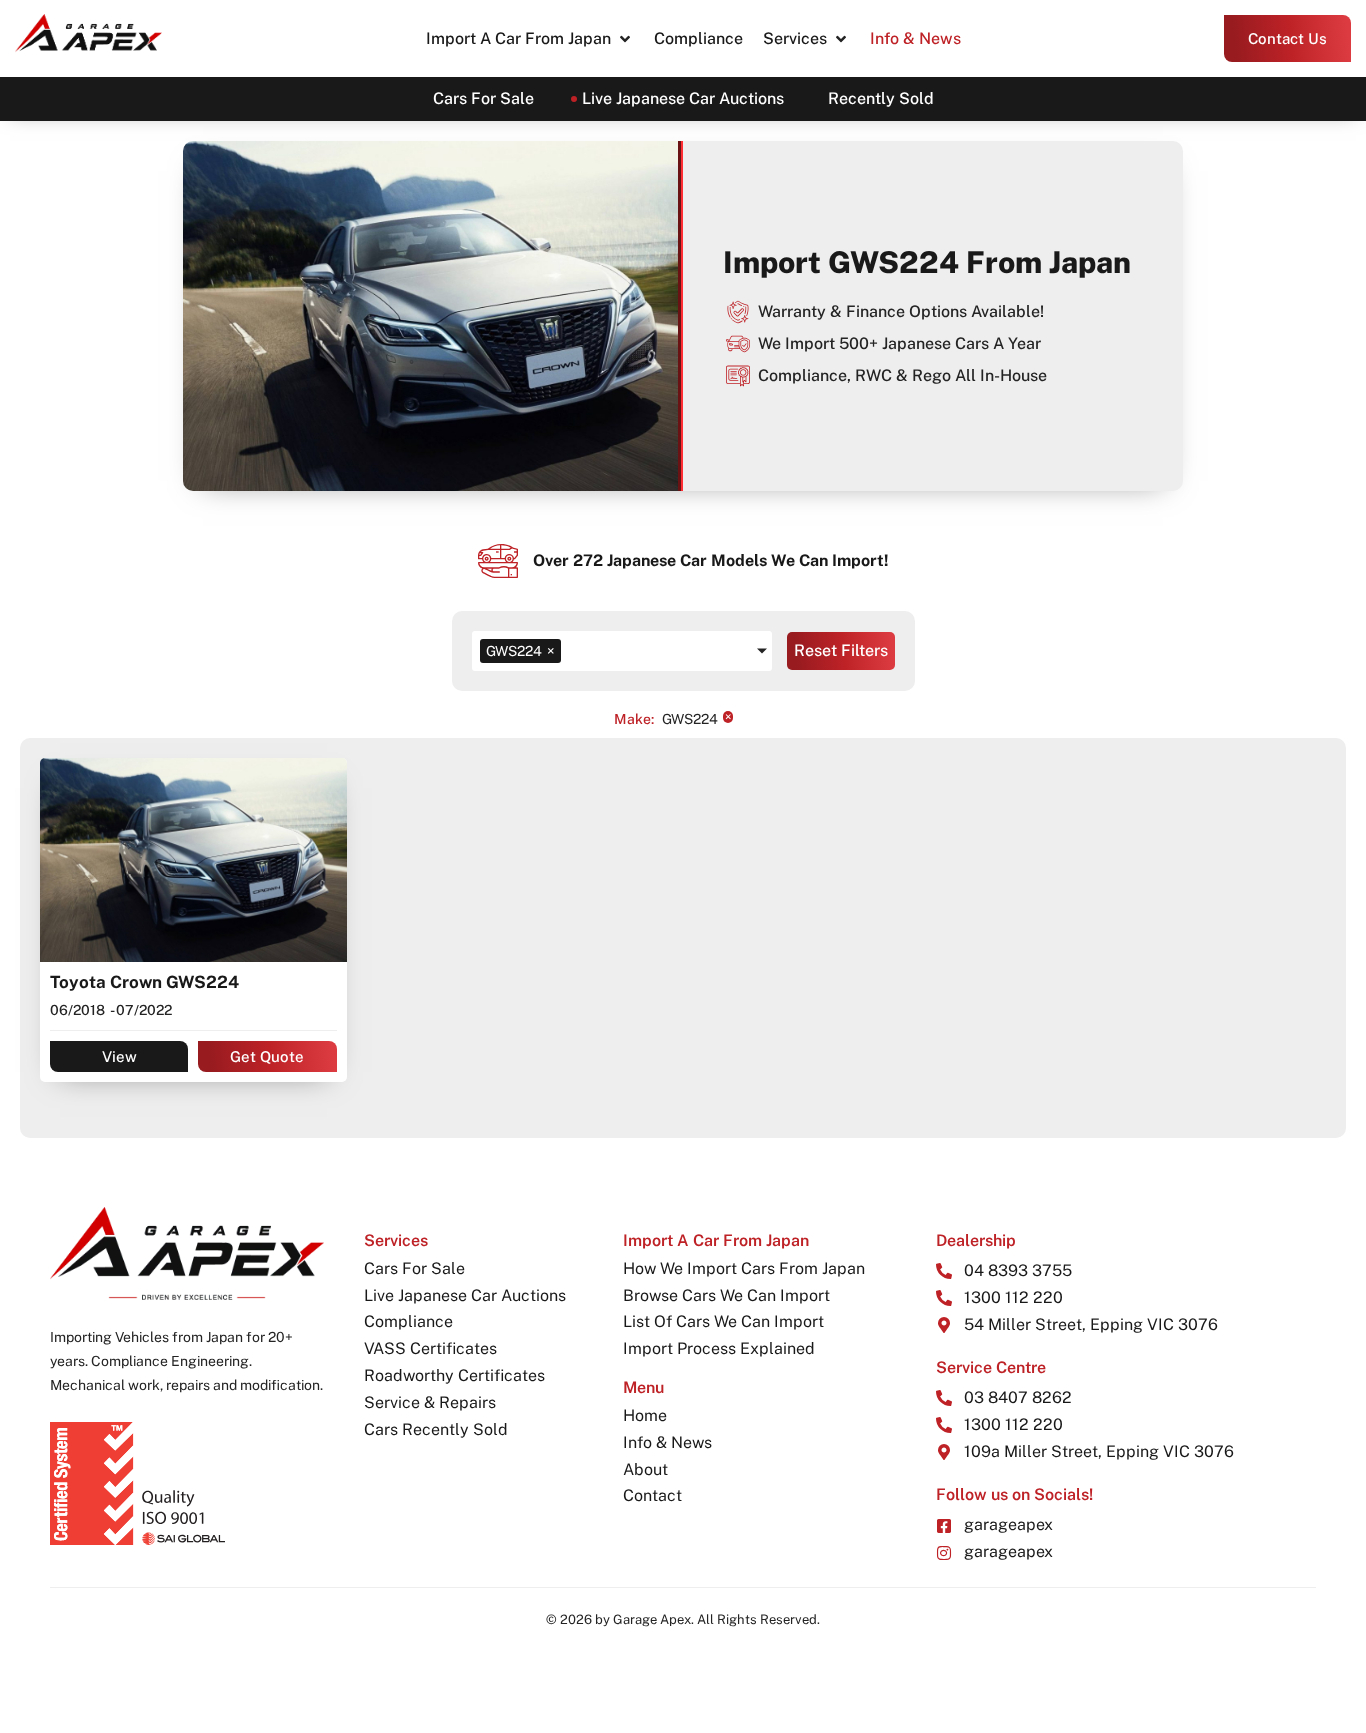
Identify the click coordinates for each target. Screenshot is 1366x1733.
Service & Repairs (430, 1402)
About (645, 1469)
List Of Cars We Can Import (723, 1321)
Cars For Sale (483, 98)
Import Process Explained (719, 1348)
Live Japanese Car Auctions (683, 98)
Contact (652, 1495)
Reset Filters (841, 650)
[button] (530, 39)
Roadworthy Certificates (454, 1375)
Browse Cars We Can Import (726, 1295)
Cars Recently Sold (436, 1429)
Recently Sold (881, 98)
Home (645, 1415)
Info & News (667, 1442)
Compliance (408, 1321)
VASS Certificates (430, 1348)
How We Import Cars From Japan (744, 1268)
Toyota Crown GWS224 (144, 982)
